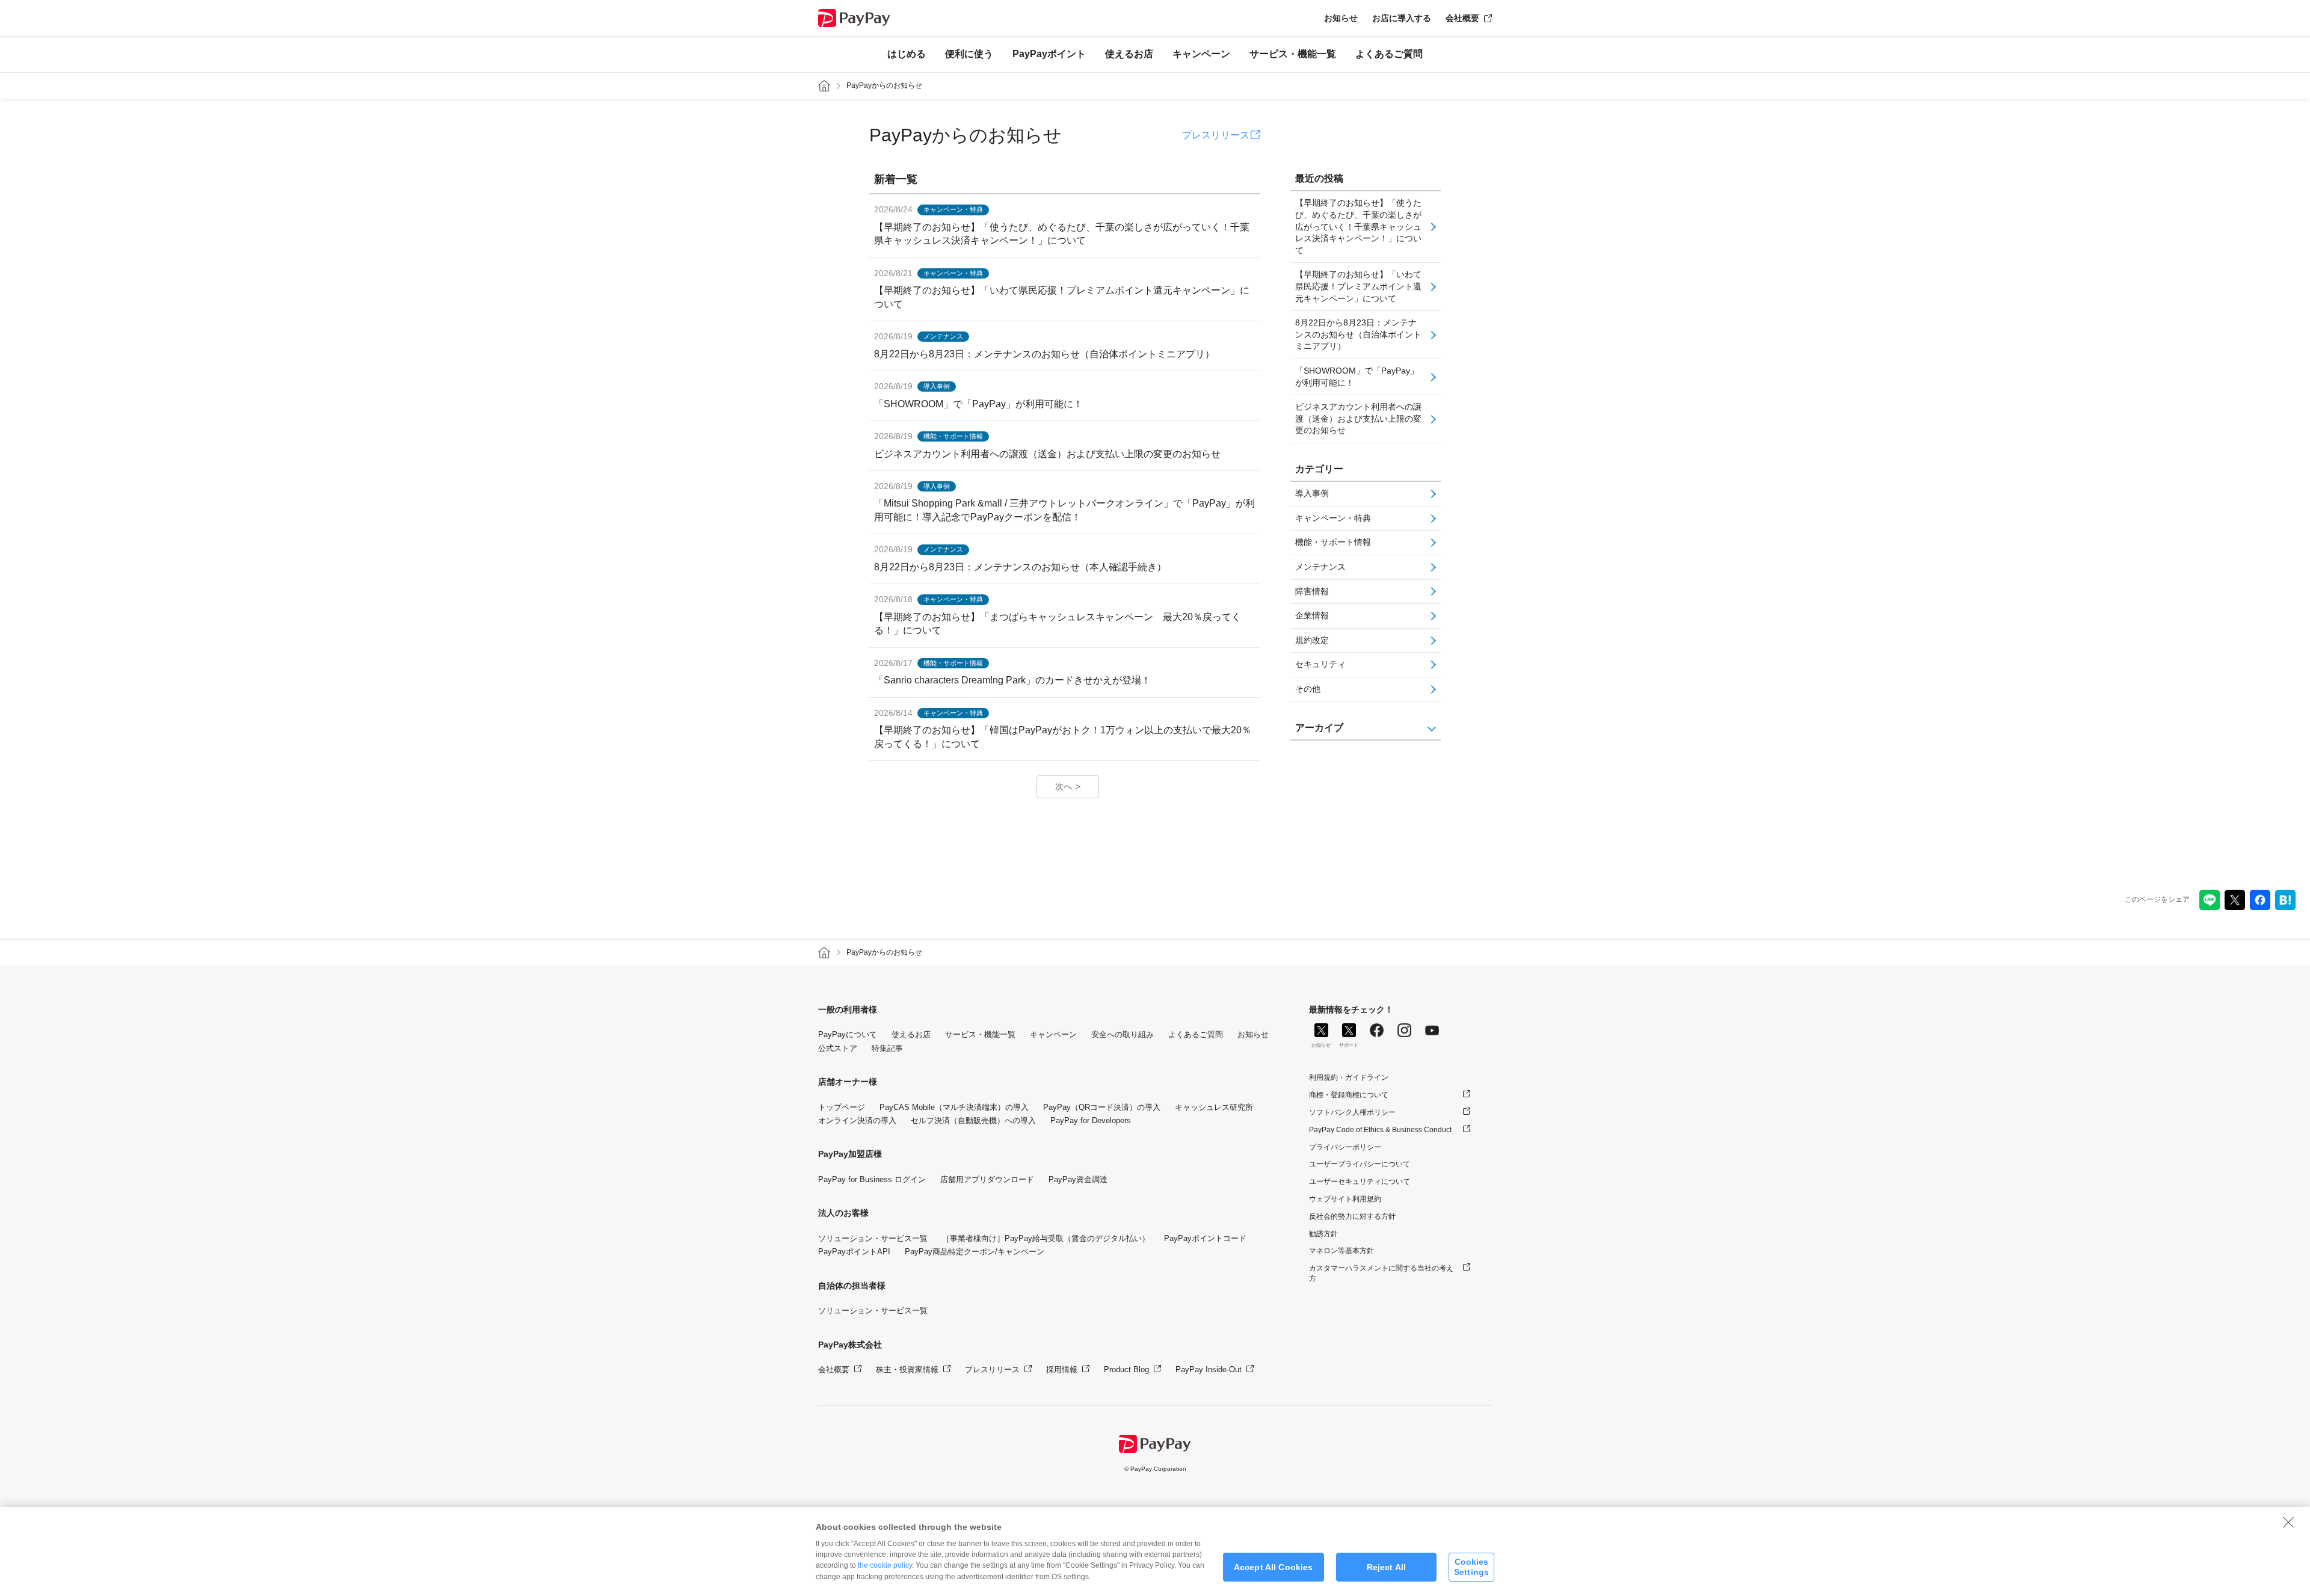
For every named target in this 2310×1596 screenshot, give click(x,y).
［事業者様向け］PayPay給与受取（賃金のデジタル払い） (1046, 1238)
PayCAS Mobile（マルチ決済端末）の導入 (954, 1107)
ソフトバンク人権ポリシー (1352, 1112)
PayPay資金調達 (1078, 1179)
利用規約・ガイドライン (1349, 1077)
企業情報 (1312, 615)
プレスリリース (1216, 135)
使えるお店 (1129, 54)
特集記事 (887, 1048)
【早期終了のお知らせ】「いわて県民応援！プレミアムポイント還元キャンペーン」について (1358, 286)
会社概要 (1462, 18)
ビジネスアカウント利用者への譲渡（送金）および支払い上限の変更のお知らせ (1358, 418)
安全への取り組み (1123, 1034)
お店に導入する (1402, 18)
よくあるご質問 (1389, 54)
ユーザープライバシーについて (1360, 1164)
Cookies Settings (1471, 1567)
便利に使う (969, 54)
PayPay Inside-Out (1209, 1370)
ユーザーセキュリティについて (1360, 1182)
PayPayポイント (1049, 54)
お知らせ (1341, 18)
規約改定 (1312, 640)
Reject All (1386, 1567)
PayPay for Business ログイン (872, 1179)
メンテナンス (1320, 567)
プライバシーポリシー (1345, 1147)
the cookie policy (885, 1565)
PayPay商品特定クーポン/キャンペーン (975, 1252)
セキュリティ (1320, 664)
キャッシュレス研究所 (1214, 1107)
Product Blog (1126, 1370)
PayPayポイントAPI (854, 1252)
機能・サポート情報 (1333, 542)
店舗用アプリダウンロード (987, 1179)
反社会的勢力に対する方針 (1352, 1216)
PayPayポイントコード (1205, 1238)
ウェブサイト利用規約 (1345, 1199)
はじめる (907, 54)
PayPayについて (848, 1034)
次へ (1064, 786)
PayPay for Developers (1091, 1120)
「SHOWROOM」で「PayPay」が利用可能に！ (1357, 377)
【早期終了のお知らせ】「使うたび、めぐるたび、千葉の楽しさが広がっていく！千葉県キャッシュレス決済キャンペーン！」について (1358, 226)
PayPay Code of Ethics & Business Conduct (1380, 1130)
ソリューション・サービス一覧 (873, 1238)
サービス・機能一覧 (1293, 54)
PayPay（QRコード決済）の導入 (1102, 1107)
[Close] (2288, 1522)
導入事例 (1312, 493)
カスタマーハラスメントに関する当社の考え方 (1381, 1273)
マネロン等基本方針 (1341, 1251)
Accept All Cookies (1274, 1567)
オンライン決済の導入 (857, 1120)
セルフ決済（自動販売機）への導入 (973, 1120)
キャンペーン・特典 (1333, 518)
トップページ (842, 1107)
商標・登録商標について (1349, 1095)
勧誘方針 (1323, 1234)
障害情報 (1312, 591)
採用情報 (1062, 1370)
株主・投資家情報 (907, 1370)
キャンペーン (1201, 54)
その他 (1308, 689)
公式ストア (838, 1048)
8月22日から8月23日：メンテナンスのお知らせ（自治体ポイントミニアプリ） (1358, 334)
